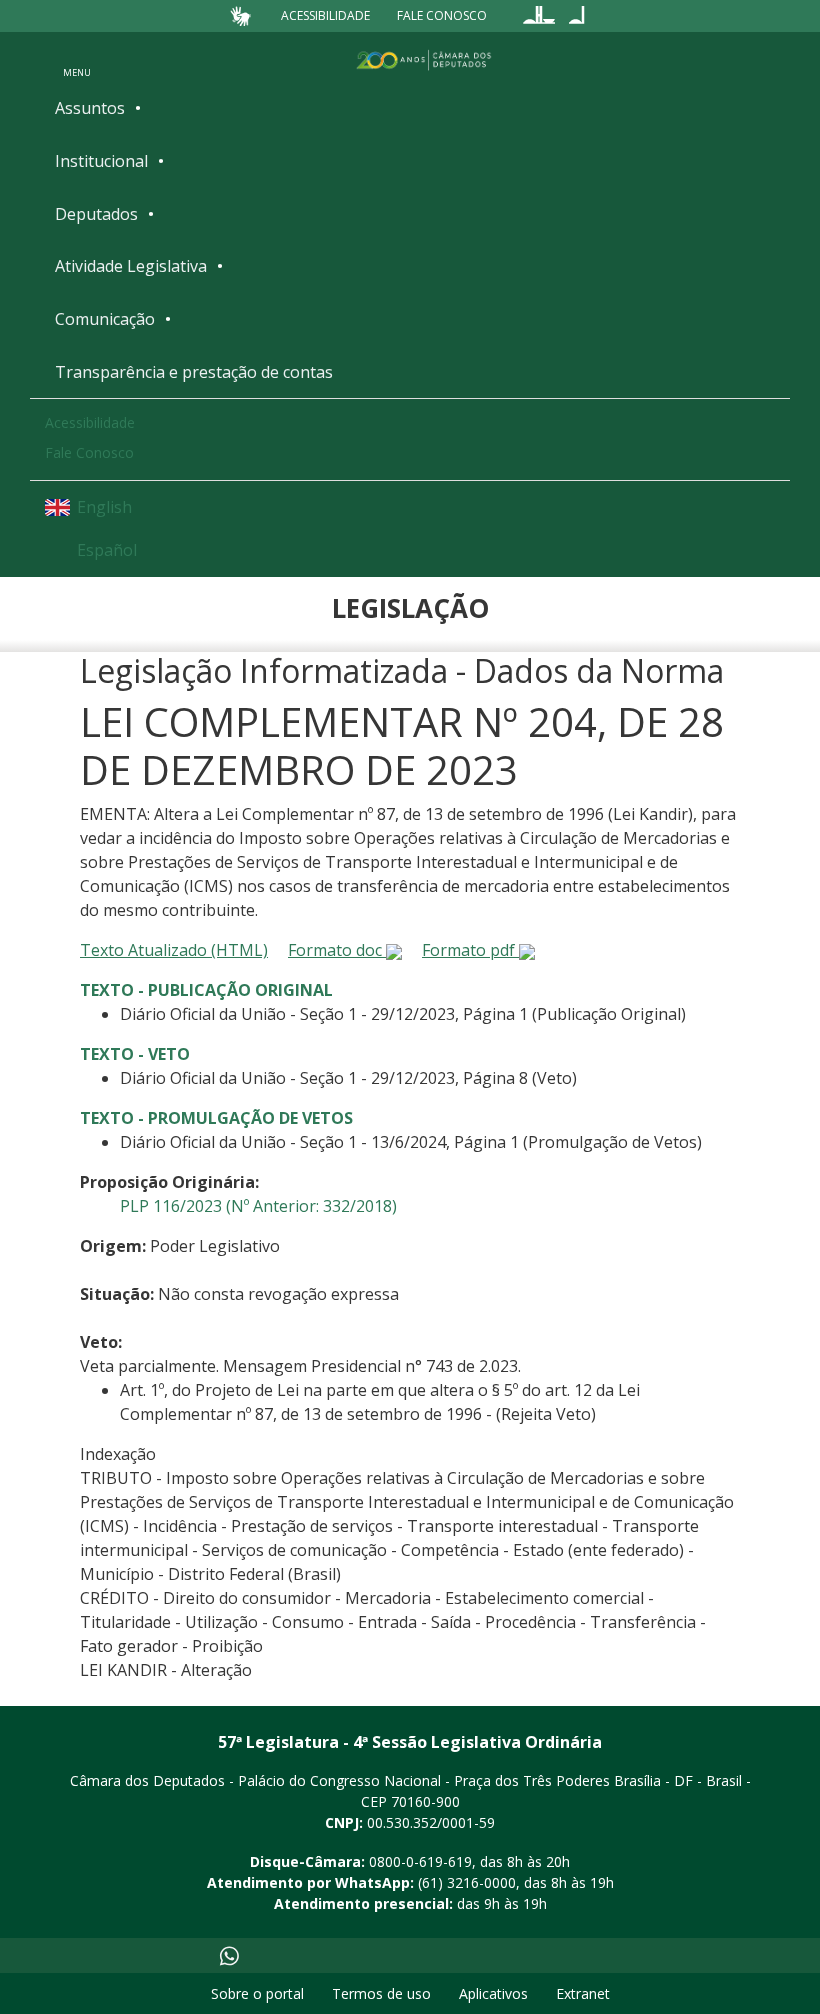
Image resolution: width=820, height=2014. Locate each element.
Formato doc (337, 950)
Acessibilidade (325, 15)
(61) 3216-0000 (467, 1882)
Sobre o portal (257, 1993)
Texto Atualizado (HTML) (174, 950)
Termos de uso (381, 1993)
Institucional (101, 161)
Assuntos (90, 108)
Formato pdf (470, 950)
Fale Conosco (442, 15)
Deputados (96, 214)
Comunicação (105, 319)
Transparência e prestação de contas (194, 372)
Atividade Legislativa (131, 266)
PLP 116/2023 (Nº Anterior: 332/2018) (258, 1206)
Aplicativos (493, 1993)
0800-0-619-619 (420, 1861)
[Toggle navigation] (77, 59)
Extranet (583, 1993)
